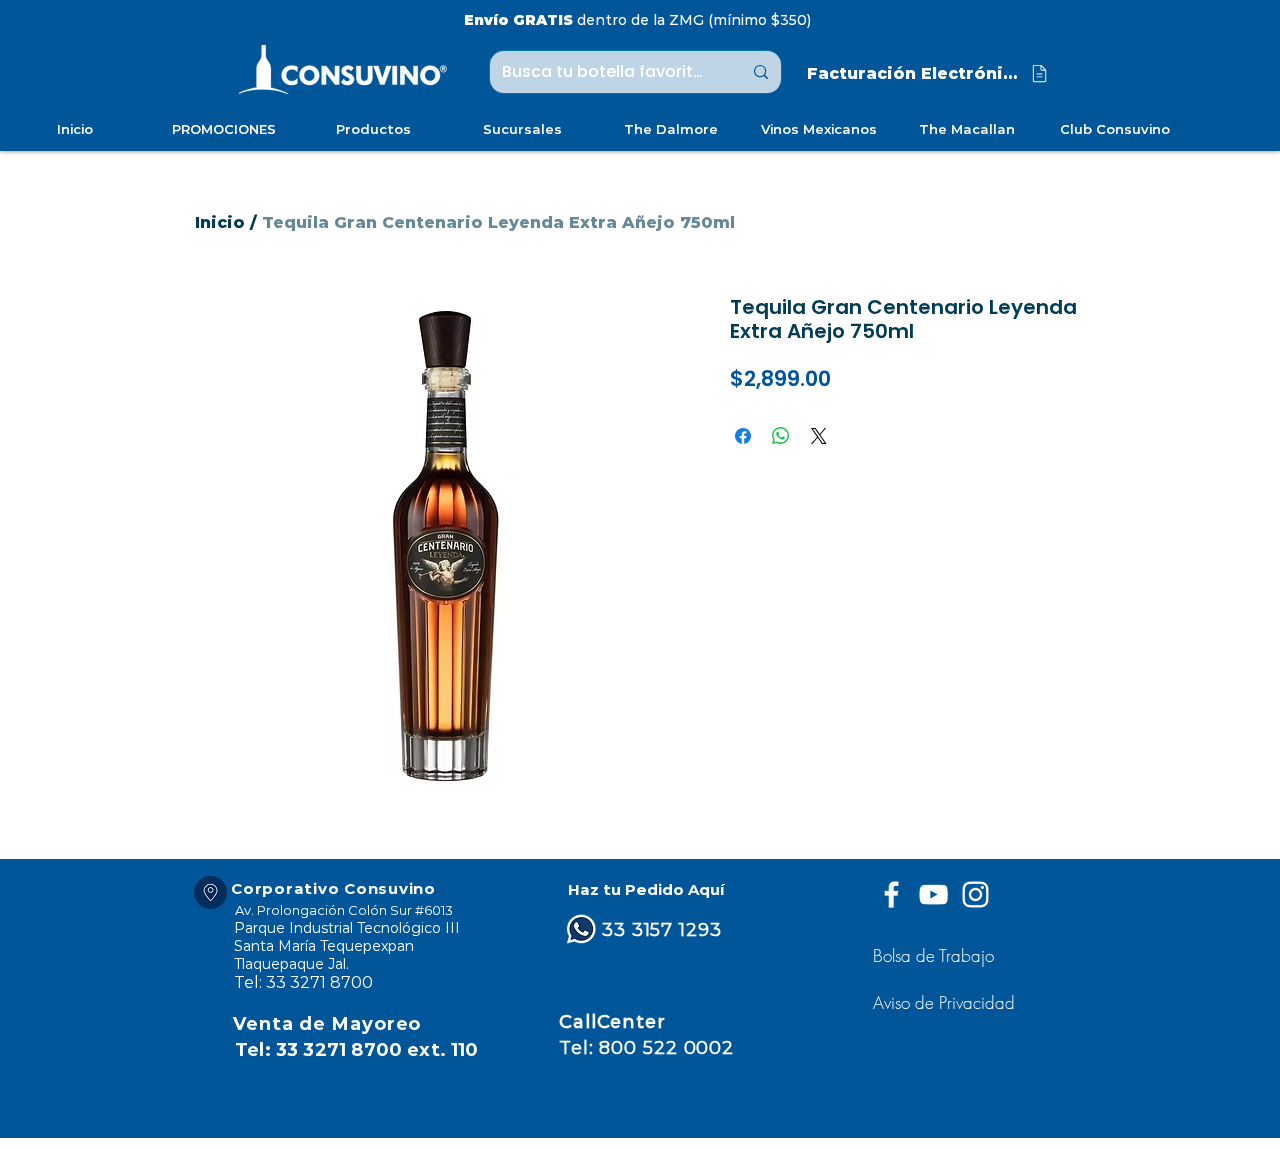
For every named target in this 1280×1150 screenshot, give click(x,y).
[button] (946, 1002)
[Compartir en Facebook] (743, 436)
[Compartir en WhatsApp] (781, 436)
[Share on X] (819, 436)
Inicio (220, 222)
